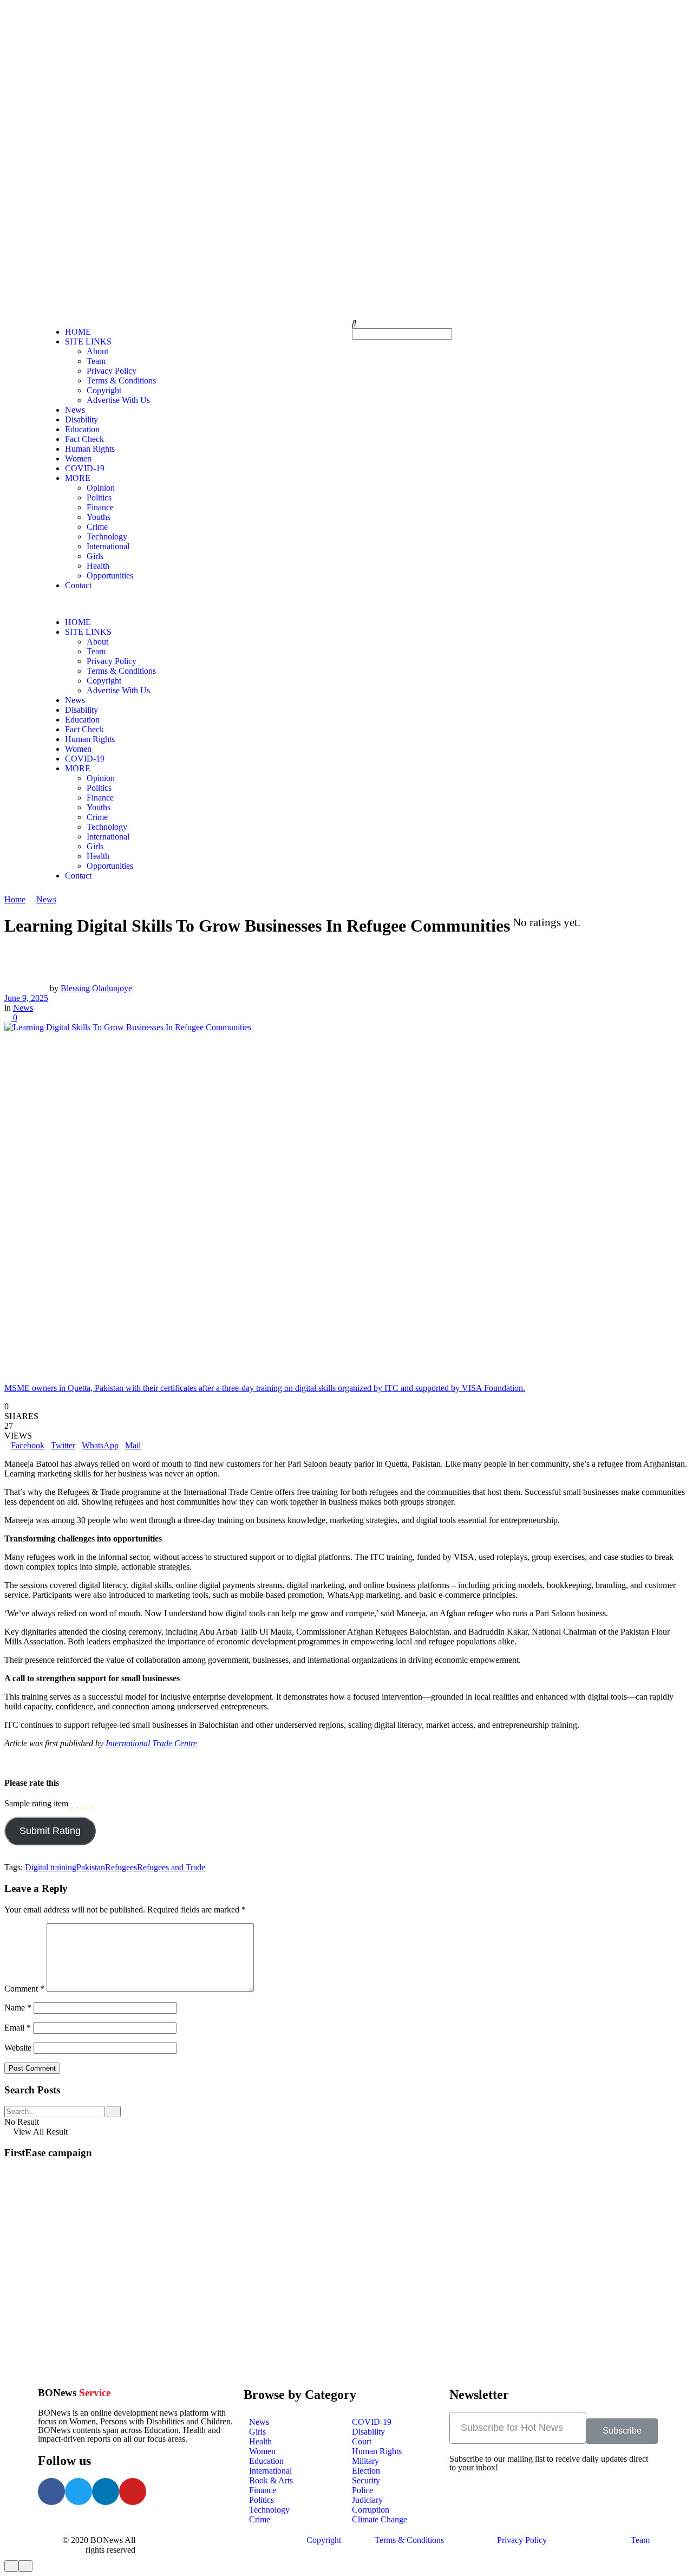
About (97, 351)
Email (18, 2028)
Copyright (104, 390)
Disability (81, 419)
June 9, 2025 (26, 998)
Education (82, 429)
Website (18, 2048)
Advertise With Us (118, 400)
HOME (78, 332)
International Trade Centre (151, 1743)
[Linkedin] (106, 2492)
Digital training (51, 1867)
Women (78, 458)
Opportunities (110, 575)
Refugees (121, 1867)
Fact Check (84, 439)
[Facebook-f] (51, 2492)
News (75, 410)
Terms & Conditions (121, 380)
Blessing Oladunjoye (96, 988)
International (108, 546)
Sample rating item (36, 1804)
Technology (107, 536)
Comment (24, 1989)
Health (98, 566)
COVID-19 (85, 468)
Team (96, 361)
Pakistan (91, 1867)
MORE (78, 478)
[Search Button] (114, 2112)
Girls (95, 556)
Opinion (101, 488)
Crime (97, 527)
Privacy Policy (112, 371)
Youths (99, 517)
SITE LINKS (88, 341)
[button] (192, 604)
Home (15, 899)
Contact (78, 585)
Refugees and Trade (171, 1867)
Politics (99, 497)
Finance (100, 507)
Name (18, 2008)
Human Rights (90, 449)
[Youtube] (133, 2492)
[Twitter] (79, 2492)
